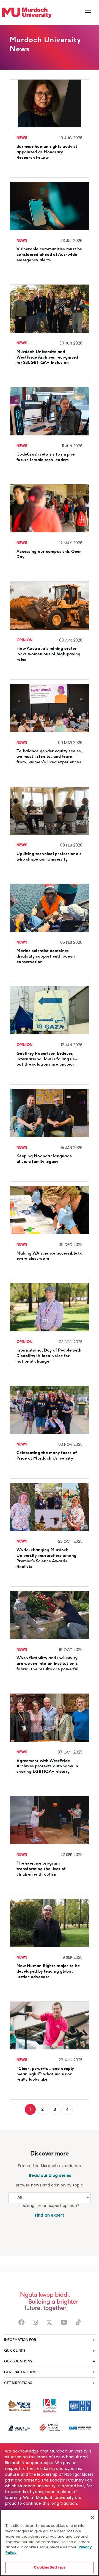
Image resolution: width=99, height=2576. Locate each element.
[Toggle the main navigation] (88, 13)
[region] (50, 2543)
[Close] (92, 2517)
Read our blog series (50, 2176)
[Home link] (27, 13)
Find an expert (50, 2215)
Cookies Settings (50, 2567)
